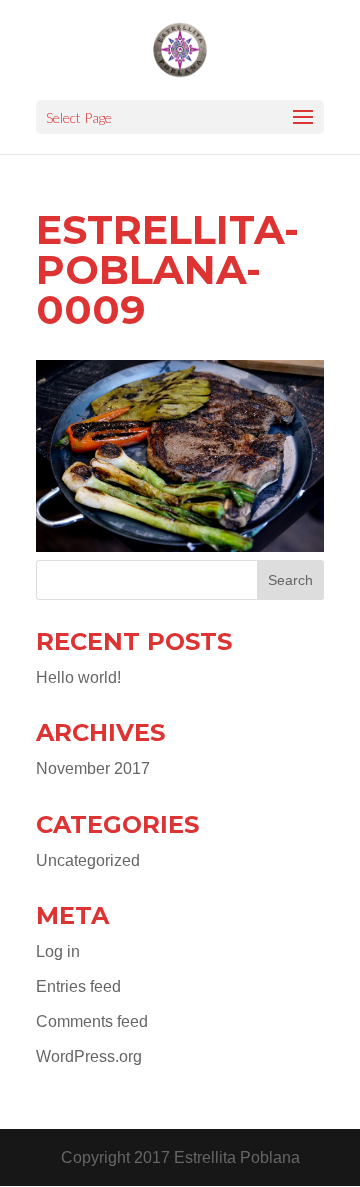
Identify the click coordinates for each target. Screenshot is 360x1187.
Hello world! (78, 677)
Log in (58, 951)
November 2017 (93, 768)
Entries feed (78, 986)
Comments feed (92, 1021)
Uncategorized (88, 860)
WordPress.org (89, 1056)
